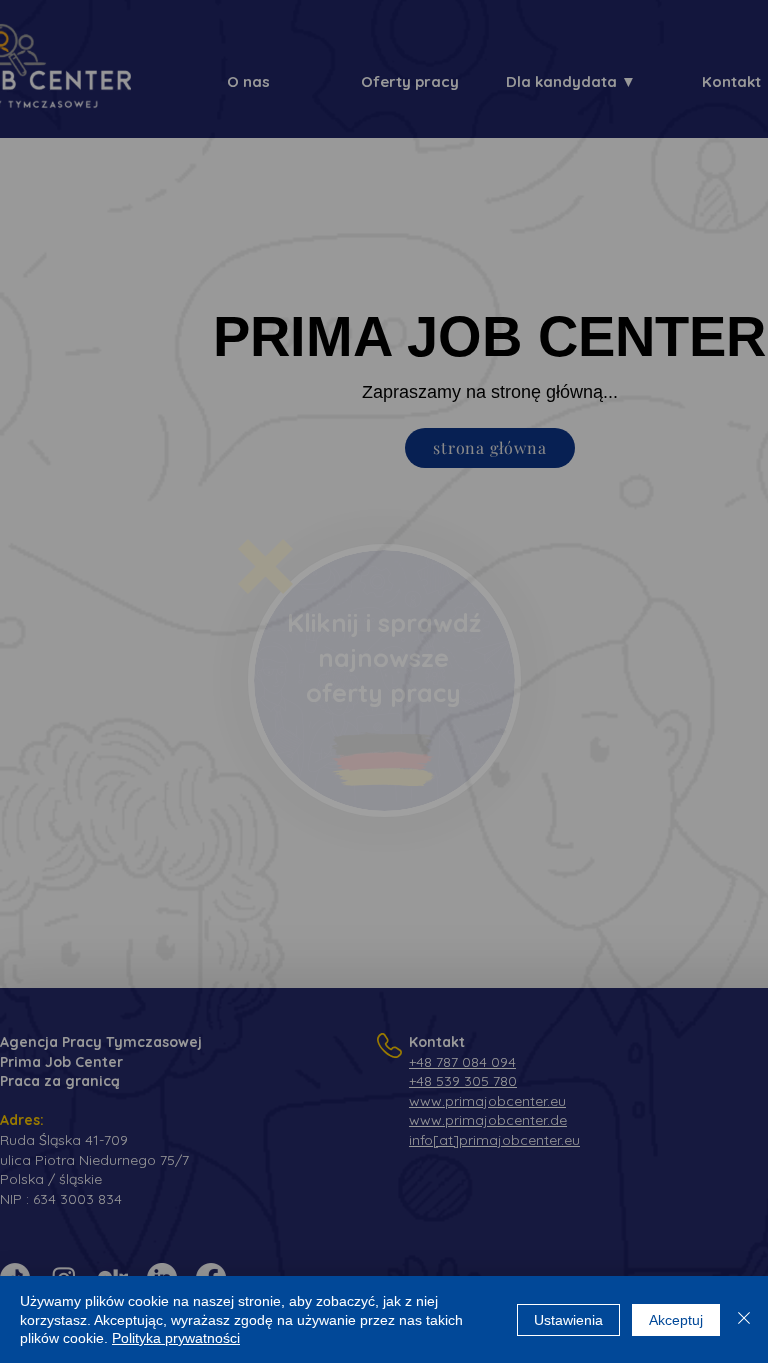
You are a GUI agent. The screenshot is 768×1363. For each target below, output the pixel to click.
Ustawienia (568, 1320)
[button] (265, 566)
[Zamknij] (744, 1319)
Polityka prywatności (176, 1338)
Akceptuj (676, 1320)
